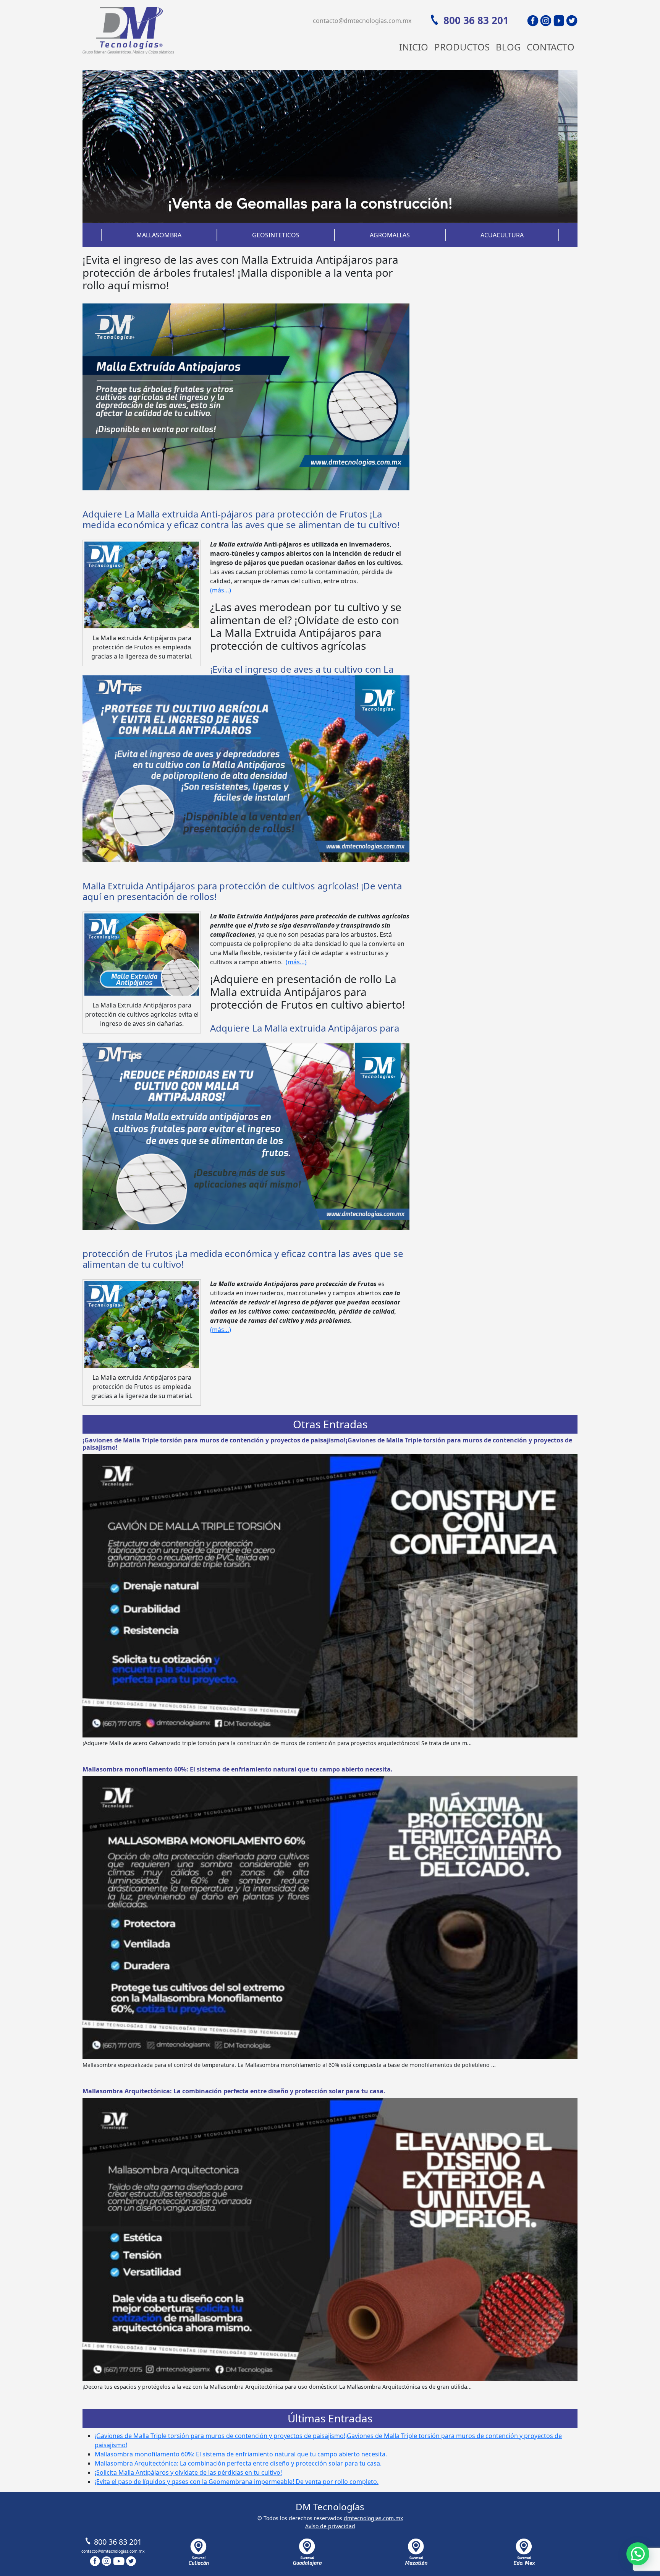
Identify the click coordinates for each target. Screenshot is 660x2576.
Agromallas (390, 235)
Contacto (551, 47)
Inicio (414, 47)
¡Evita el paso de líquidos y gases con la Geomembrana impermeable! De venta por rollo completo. (237, 2482)
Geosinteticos (276, 235)
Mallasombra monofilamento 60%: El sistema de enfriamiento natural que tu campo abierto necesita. (238, 1769)
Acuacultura (502, 235)
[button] (638, 2554)
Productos (462, 47)
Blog (508, 47)
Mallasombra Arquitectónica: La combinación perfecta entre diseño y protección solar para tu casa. (234, 2091)
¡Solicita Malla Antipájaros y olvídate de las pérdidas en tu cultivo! (188, 2472)
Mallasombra (159, 235)
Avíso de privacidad (330, 2526)
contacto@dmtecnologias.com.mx (362, 21)
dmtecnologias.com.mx (373, 2518)
